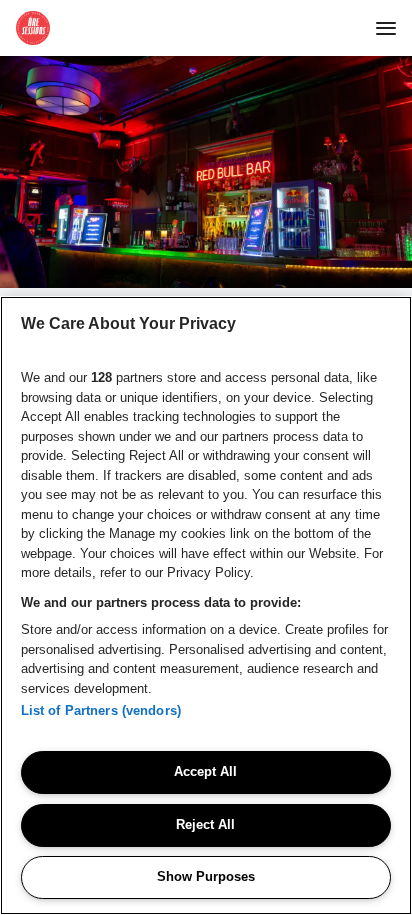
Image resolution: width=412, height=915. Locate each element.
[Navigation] (386, 28)
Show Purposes (206, 876)
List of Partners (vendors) (101, 710)
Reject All (205, 824)
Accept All (205, 771)
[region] (206, 605)
